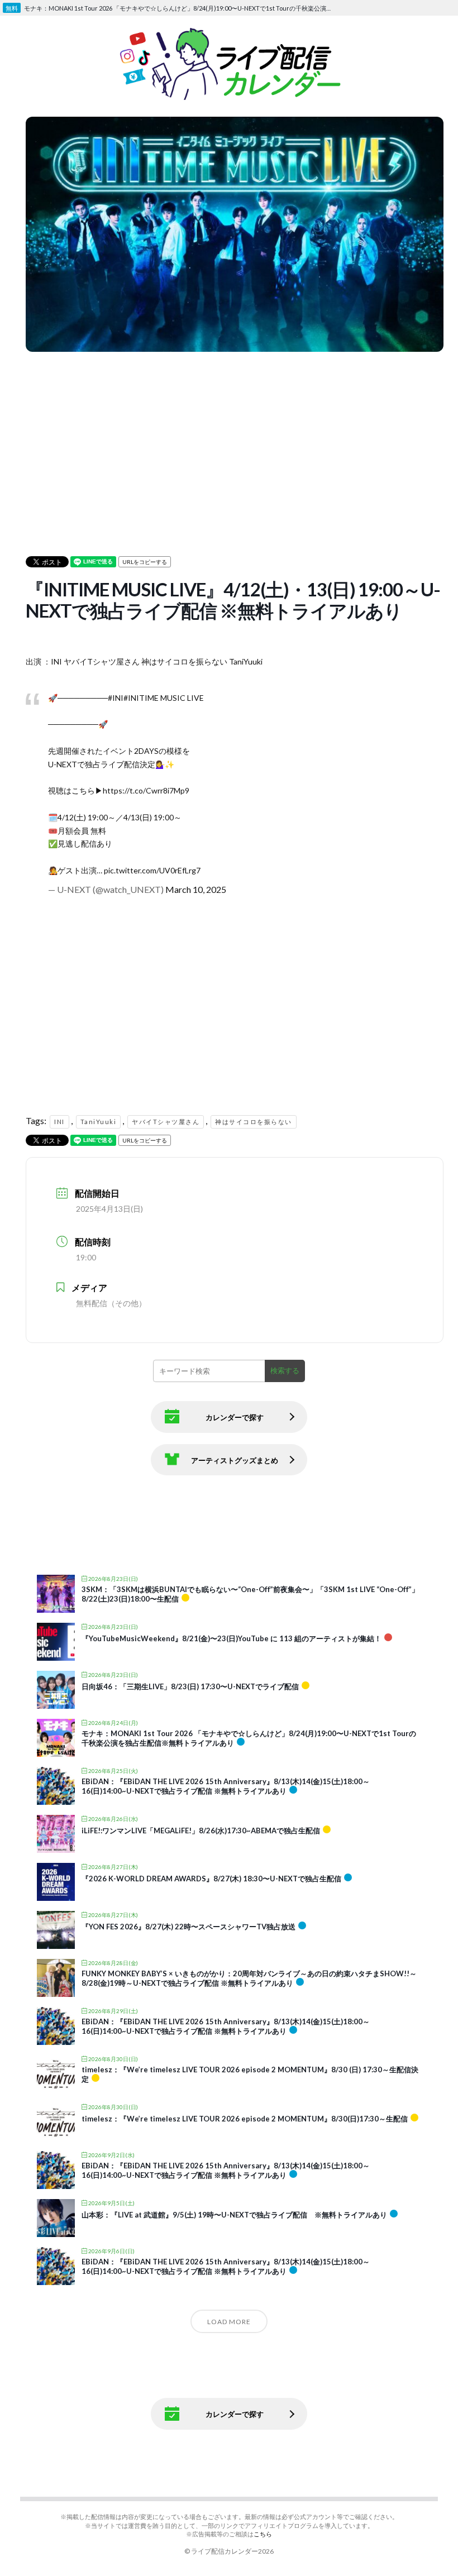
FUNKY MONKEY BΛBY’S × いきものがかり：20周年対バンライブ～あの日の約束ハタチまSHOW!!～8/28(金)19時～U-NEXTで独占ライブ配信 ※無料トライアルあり (249, 1978)
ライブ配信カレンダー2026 (232, 2551)
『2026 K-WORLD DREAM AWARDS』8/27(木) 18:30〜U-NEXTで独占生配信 (211, 1879)
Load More (229, 2322)
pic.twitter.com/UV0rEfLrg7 (152, 870)
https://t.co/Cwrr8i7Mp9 (146, 790)
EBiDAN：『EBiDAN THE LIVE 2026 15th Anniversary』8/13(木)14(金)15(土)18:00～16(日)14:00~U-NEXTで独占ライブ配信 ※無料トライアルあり (226, 1786)
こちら (263, 2534)
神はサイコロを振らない (254, 1122)
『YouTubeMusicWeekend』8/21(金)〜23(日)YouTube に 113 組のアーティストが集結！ (232, 1638)
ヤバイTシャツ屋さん (166, 1122)
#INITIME (141, 698)
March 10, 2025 (196, 889)
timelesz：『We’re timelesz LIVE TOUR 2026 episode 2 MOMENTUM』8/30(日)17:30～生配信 (245, 2119)
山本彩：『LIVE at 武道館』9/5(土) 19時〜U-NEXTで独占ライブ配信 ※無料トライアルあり (234, 2215)
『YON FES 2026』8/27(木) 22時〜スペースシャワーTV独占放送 (189, 1927)
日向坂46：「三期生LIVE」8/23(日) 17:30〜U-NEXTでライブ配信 (190, 1686)
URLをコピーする (145, 562)
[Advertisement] (235, 433)
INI (59, 1122)
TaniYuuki (99, 1122)
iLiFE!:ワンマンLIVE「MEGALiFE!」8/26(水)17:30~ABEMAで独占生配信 (201, 1831)
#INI (116, 698)
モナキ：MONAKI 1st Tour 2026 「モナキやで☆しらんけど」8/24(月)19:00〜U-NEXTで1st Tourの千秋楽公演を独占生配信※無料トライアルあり (181, 8)
